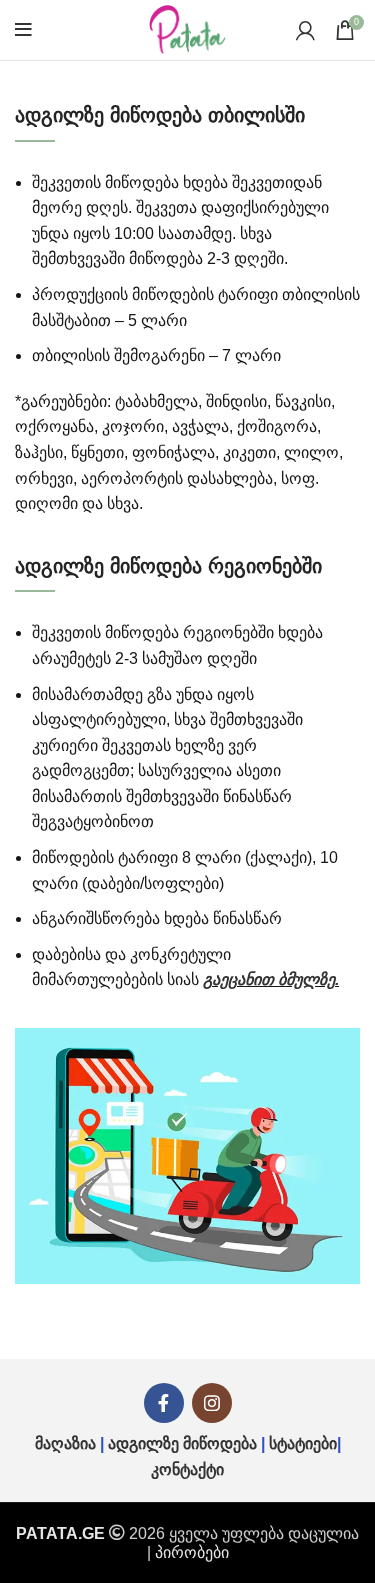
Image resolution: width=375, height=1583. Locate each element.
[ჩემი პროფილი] (305, 30)
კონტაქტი (187, 1469)
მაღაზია (65, 1443)
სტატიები (303, 1443)
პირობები (192, 1552)
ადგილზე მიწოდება (182, 1443)
